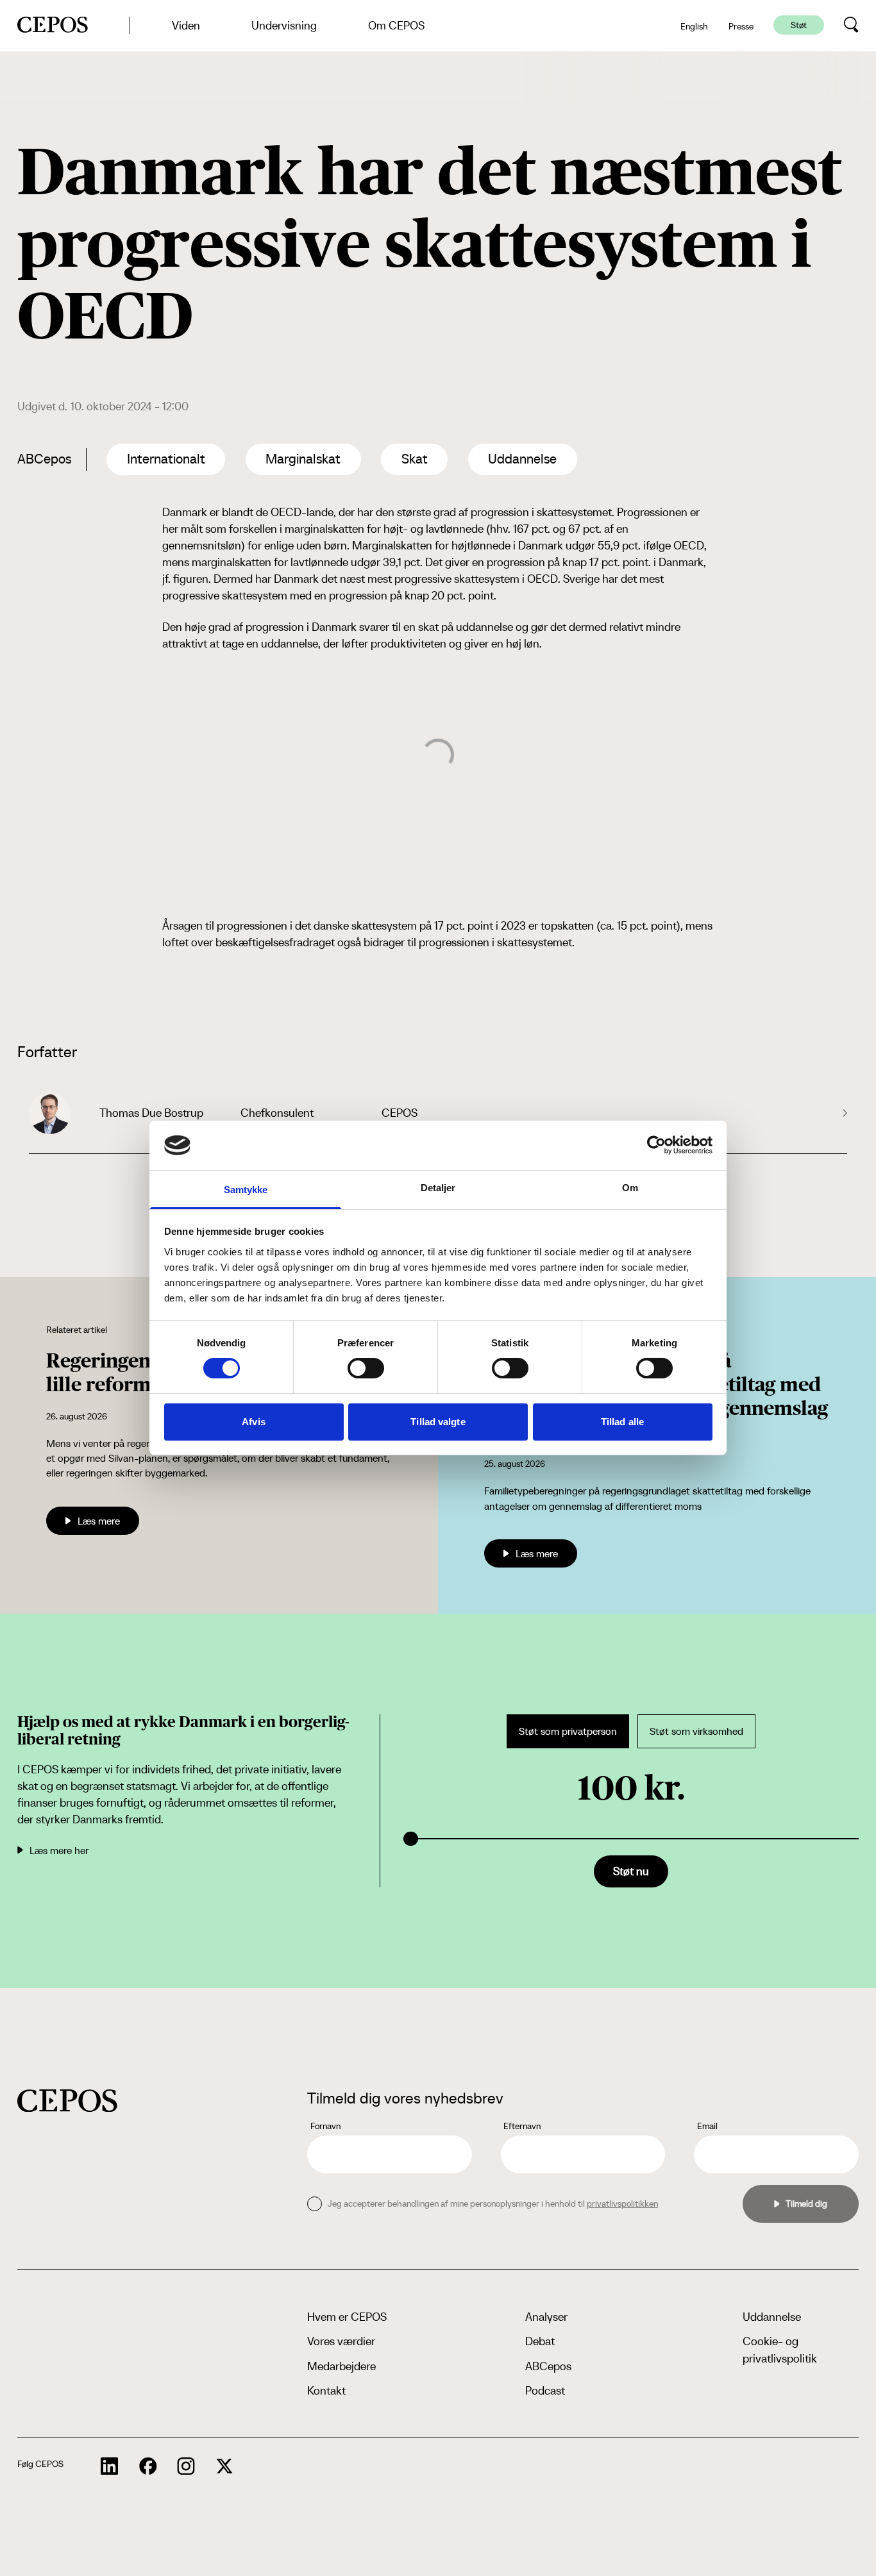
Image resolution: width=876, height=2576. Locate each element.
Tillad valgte (438, 1422)
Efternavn (522, 2126)
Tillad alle (622, 1422)
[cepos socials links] (110, 2466)
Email (707, 2126)
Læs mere (99, 1521)
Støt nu (631, 1871)
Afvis (254, 1422)
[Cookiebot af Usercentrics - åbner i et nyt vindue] (656, 1145)
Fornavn (325, 2126)
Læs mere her (59, 1850)
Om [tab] (630, 1188)
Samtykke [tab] (246, 1190)
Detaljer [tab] (438, 1188)
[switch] (366, 1368)
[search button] (851, 25)
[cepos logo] (67, 2101)
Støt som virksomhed (696, 1731)
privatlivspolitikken (622, 2204)
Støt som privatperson (568, 1731)
